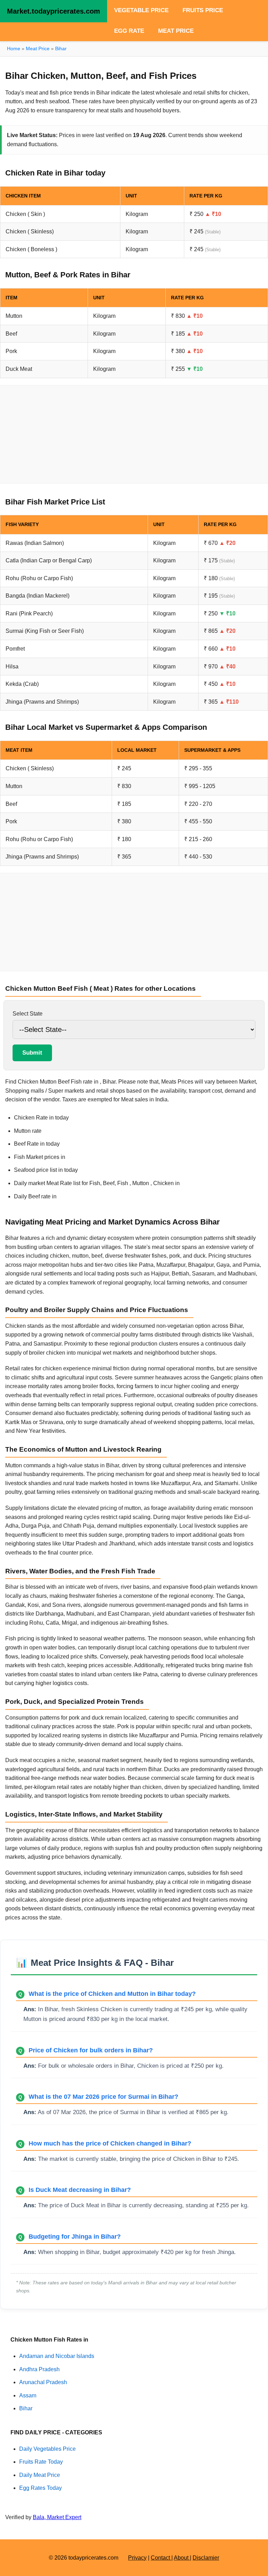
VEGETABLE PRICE (141, 10)
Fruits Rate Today (41, 2462)
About (182, 2558)
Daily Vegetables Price (47, 2449)
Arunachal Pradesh (43, 2382)
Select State (28, 1014)
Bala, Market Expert (57, 2517)
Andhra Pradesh (39, 2369)
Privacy (137, 2558)
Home (14, 48)
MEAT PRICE (176, 31)
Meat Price (38, 48)
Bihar (61, 48)
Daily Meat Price (40, 2475)
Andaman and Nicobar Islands (57, 2356)
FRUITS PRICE (203, 10)
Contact (161, 2558)
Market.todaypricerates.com (54, 11)
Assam (28, 2395)
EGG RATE (129, 31)
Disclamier (206, 2558)
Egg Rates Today (40, 2488)
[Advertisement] (134, 434)
